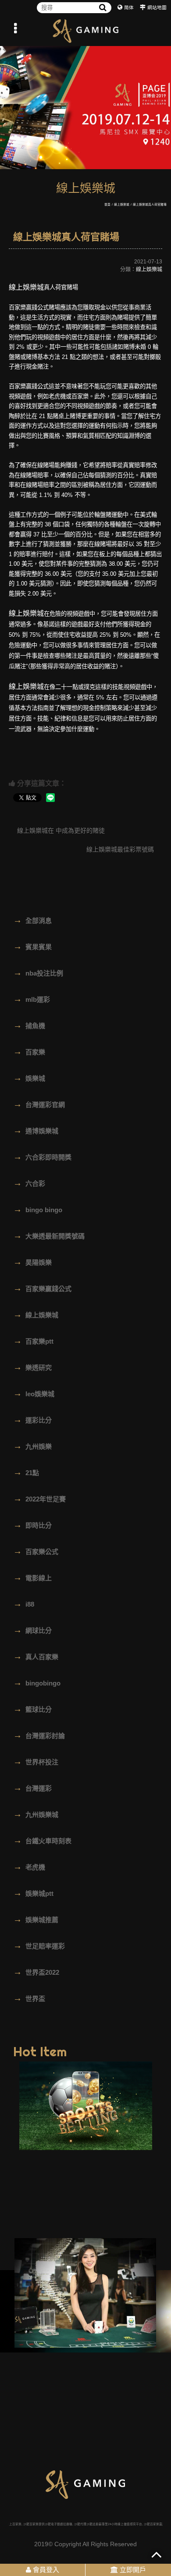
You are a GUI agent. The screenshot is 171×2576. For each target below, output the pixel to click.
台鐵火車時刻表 (42, 1840)
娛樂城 (29, 1078)
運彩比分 (32, 1419)
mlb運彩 (32, 999)
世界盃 (29, 1998)
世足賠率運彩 (39, 1945)
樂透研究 (32, 1367)
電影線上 (32, 1577)
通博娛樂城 (36, 1130)
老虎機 (29, 1866)
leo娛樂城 (34, 1393)
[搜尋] (103, 8)
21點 (26, 1472)
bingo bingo (38, 1209)
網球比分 (32, 1630)
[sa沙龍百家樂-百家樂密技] (85, 2293)
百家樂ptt (33, 1341)
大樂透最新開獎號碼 (49, 1235)
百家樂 (29, 1051)
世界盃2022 (36, 1972)
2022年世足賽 (39, 1498)
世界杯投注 (36, 1761)
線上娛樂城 (122, 204)
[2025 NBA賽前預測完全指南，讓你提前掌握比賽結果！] (86, 2106)
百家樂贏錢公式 (42, 1288)
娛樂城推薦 (36, 1919)
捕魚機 (29, 1025)
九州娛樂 (32, 1446)
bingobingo (37, 1682)
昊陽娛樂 (32, 1262)
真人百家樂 (36, 1656)
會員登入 (45, 2570)
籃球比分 (32, 1709)
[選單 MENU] (15, 28)
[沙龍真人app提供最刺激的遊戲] (85, 105)
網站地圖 (157, 7)
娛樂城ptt (33, 1893)
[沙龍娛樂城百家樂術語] (85, 31)
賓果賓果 (32, 946)
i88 (24, 1604)
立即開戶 (132, 2570)
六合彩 (29, 1183)
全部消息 (32, 920)
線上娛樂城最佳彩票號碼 (121, 849)
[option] (85, 105)
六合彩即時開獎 (42, 1157)
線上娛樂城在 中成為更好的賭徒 (60, 830)
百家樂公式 (36, 1551)
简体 (129, 7)
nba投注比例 (38, 972)
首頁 (107, 204)
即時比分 (32, 1525)
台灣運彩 (32, 1788)
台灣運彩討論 (39, 1735)
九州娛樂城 (36, 1814)
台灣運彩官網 (39, 1104)
